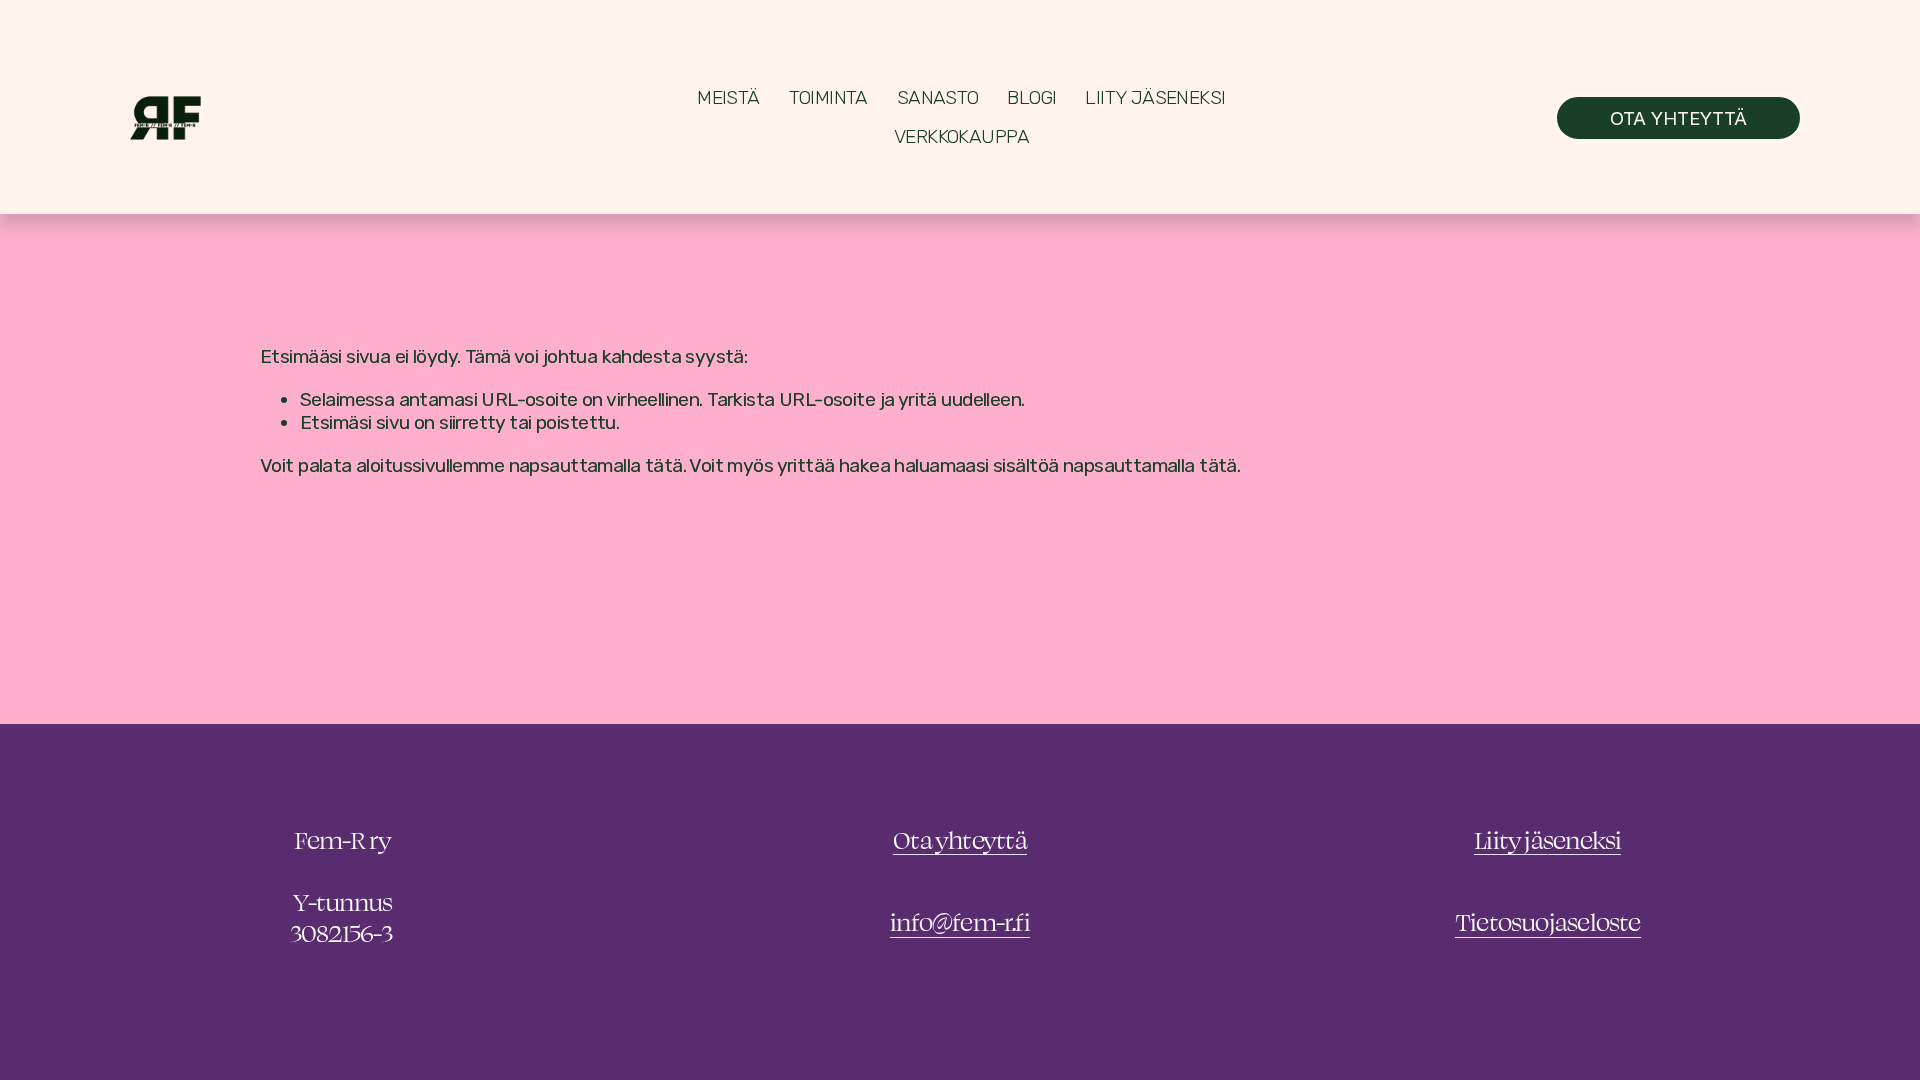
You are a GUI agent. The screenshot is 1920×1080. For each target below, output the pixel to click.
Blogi (1031, 97)
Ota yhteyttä (1678, 118)
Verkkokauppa (961, 136)
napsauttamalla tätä (596, 465)
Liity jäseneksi (1155, 97)
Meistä (728, 97)
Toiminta (828, 97)
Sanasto (938, 97)
